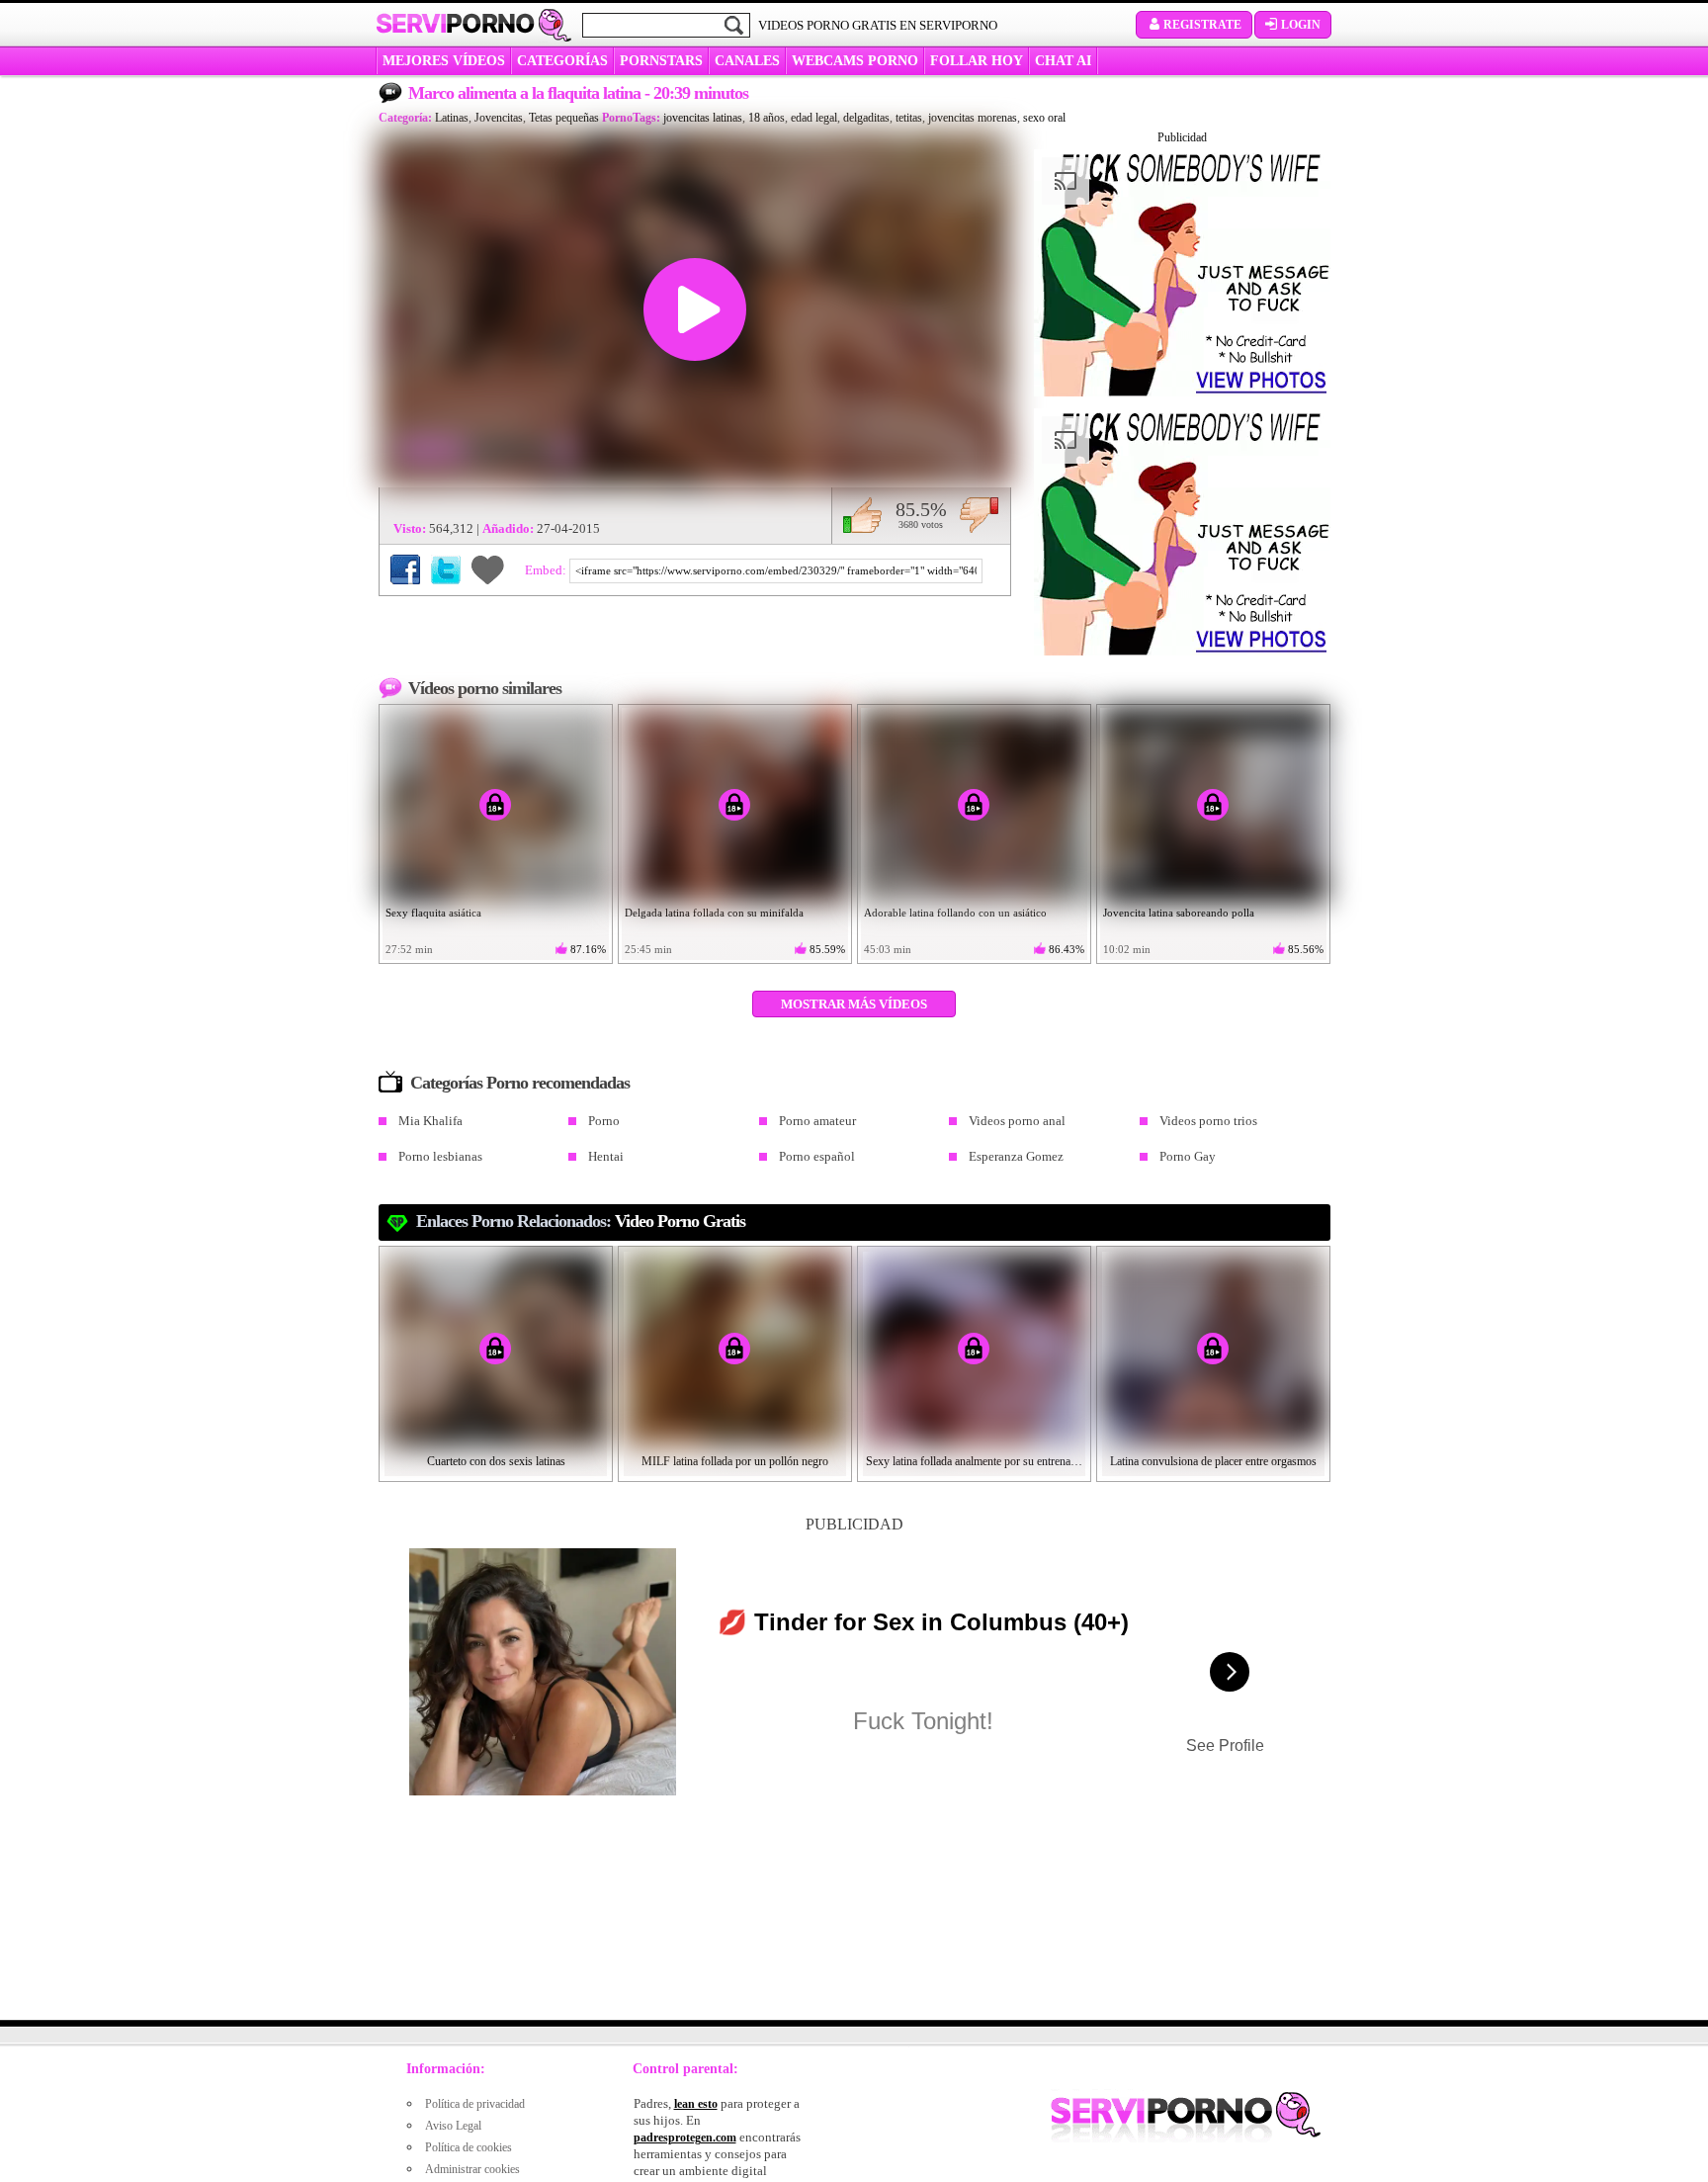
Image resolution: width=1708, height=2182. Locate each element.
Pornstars (661, 61)
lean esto (696, 2104)
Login (1301, 25)
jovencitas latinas (703, 118)
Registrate (1202, 25)
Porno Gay (1188, 1156)
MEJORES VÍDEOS (444, 61)
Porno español (817, 1156)
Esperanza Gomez (1016, 1156)
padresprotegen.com (685, 2138)
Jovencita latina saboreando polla (1179, 913)
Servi (455, 24)
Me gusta (862, 515)
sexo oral (1044, 118)
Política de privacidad (475, 2104)
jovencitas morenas (973, 118)
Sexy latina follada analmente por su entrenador (975, 1461)
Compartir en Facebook (405, 569)
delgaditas (866, 118)
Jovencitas (499, 118)
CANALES (747, 61)
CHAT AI (1063, 61)
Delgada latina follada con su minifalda (714, 913)
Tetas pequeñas (564, 118)
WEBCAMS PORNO (855, 61)
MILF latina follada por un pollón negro (735, 1461)
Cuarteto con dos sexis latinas (496, 1461)
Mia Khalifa (430, 1121)
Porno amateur (817, 1121)
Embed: (547, 570)
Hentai (606, 1156)
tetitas (909, 118)
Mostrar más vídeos (854, 1004)
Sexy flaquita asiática (433, 913)
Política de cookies (469, 2147)
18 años (767, 118)
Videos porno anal (1017, 1121)
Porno (604, 1121)
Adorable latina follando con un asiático (955, 913)
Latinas (452, 118)
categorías (562, 61)
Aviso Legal (453, 2126)
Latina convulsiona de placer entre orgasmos (1213, 1461)
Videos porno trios (1208, 1121)
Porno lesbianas (440, 1156)
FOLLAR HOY (977, 61)
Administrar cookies (472, 2169)
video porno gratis (680, 1221)
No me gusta (979, 515)
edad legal (814, 118)
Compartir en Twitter (446, 569)
